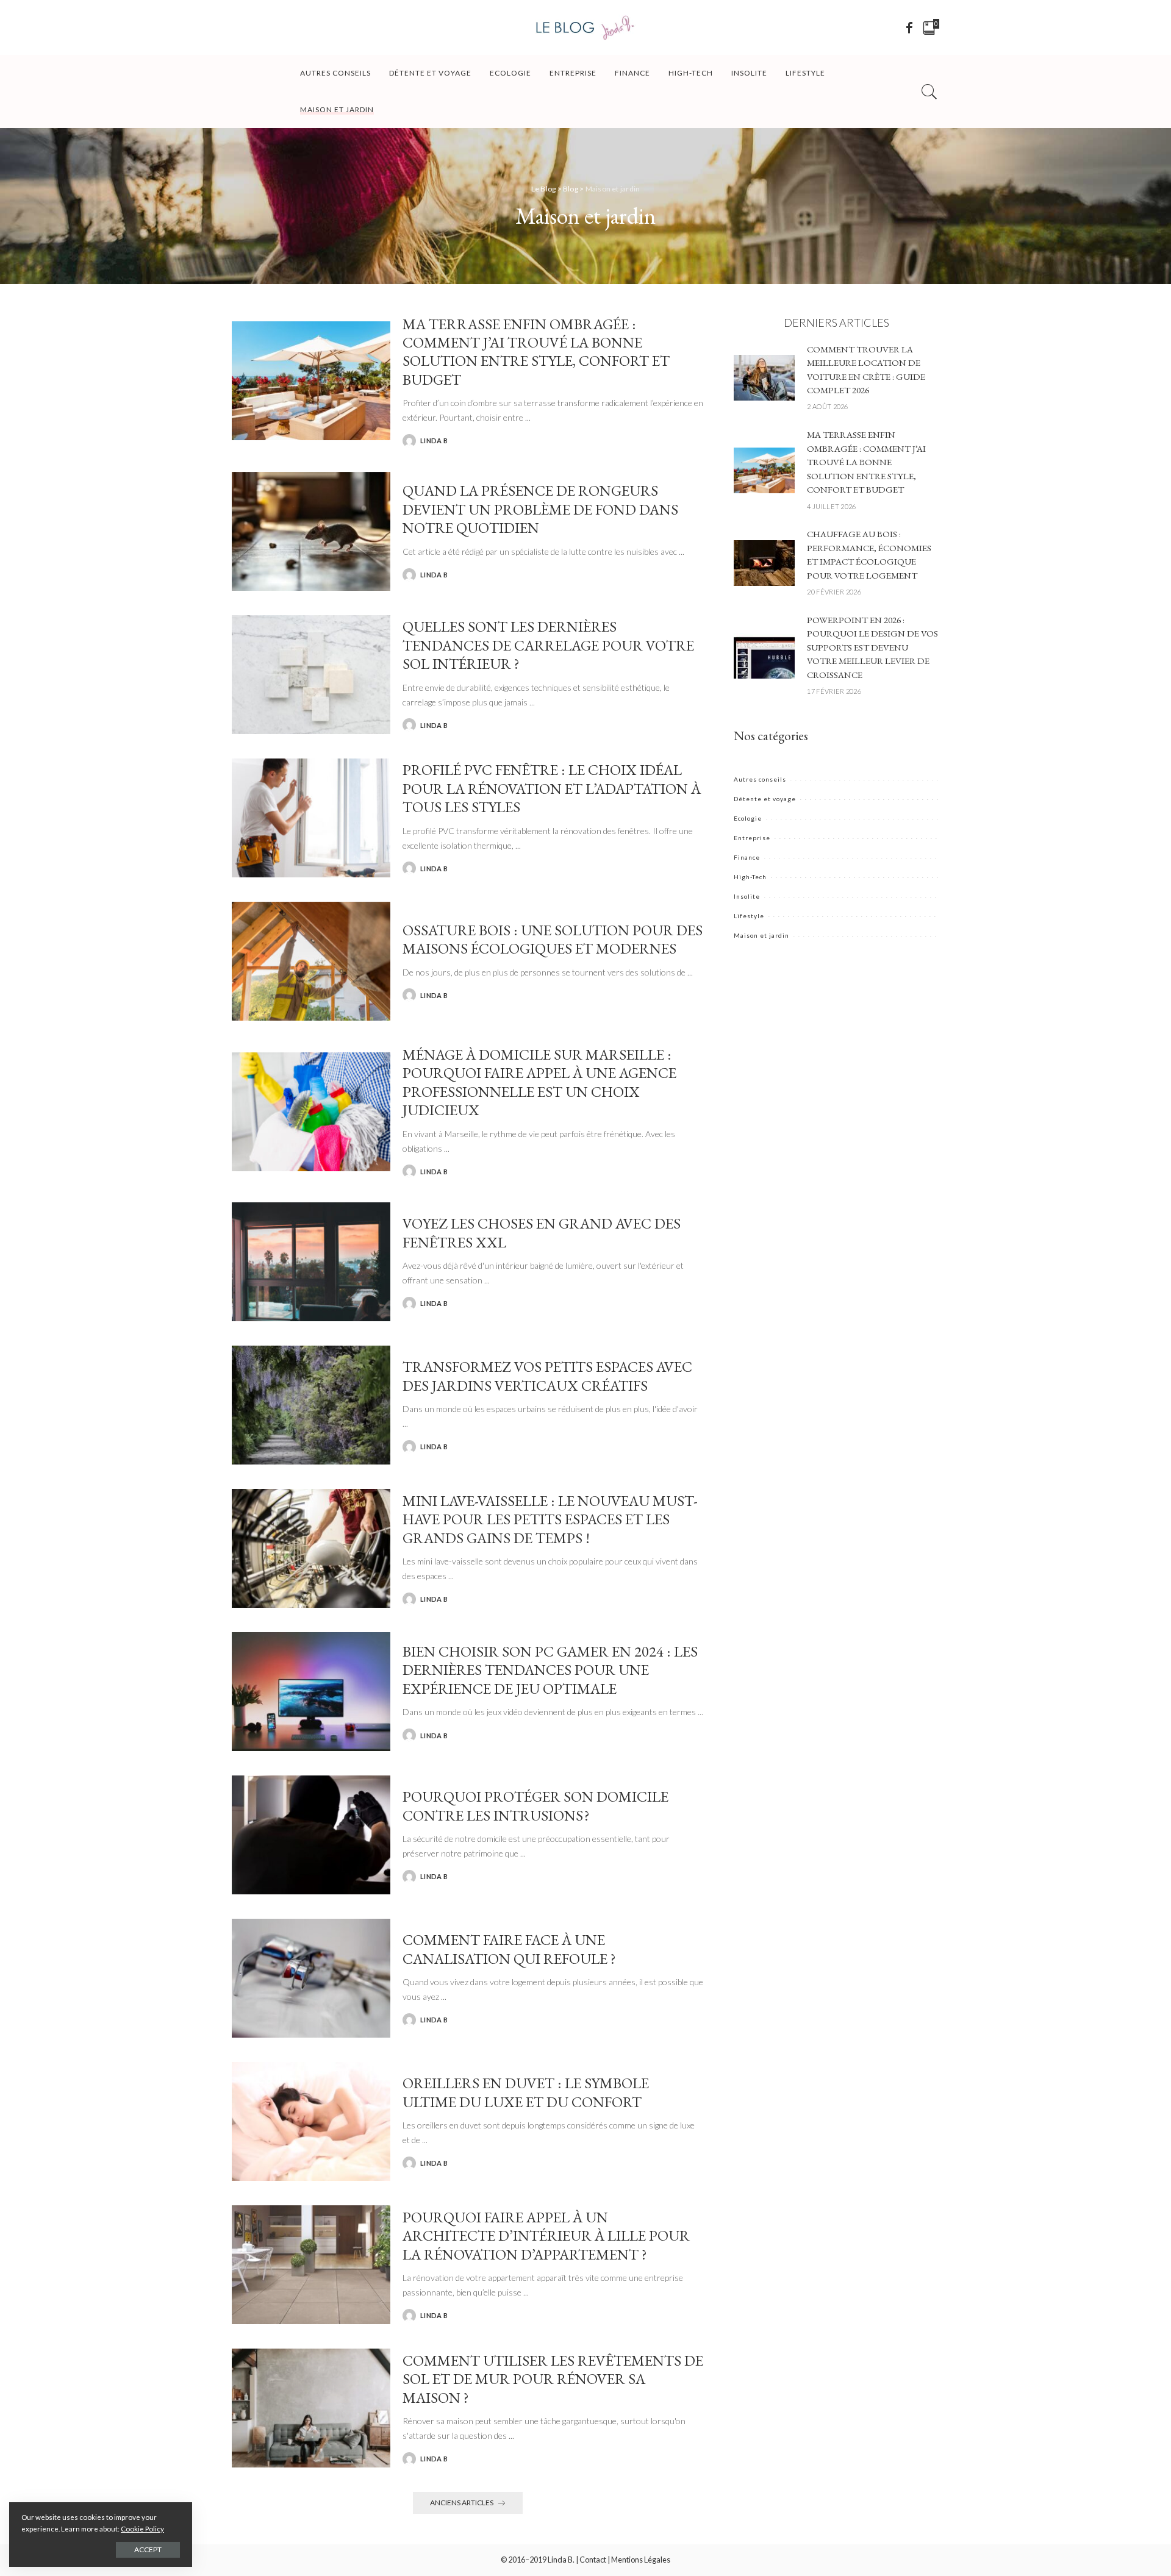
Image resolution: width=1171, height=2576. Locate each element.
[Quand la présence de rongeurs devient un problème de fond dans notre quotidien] (311, 530)
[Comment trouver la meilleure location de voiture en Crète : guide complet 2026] (764, 376)
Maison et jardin (761, 935)
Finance (747, 857)
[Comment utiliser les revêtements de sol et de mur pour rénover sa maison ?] (311, 2407)
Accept (148, 2549)
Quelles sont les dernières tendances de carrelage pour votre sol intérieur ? (548, 645)
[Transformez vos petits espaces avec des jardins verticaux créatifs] (311, 1404)
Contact (593, 2560)
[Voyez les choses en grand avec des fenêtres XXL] (311, 1261)
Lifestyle (749, 916)
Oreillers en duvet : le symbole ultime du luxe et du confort (526, 2092)
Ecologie (748, 818)
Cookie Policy (142, 2529)
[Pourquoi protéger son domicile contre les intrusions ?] (311, 1834)
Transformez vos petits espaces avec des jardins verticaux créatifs (547, 1375)
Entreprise (752, 838)
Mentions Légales (641, 2560)
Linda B (434, 441)
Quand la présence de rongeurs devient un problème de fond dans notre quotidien (540, 509)
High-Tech (750, 877)
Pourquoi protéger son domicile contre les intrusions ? (535, 1805)
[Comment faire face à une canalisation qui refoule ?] (311, 1977)
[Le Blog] (585, 27)
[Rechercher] (929, 91)
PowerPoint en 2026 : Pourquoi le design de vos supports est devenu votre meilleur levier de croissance (872, 647)
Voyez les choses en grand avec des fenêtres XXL (542, 1232)
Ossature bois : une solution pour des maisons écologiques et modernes (553, 939)
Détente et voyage (765, 799)
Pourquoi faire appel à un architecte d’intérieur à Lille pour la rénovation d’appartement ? (546, 2235)
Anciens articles (462, 2503)
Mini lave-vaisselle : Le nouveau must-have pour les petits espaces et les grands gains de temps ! (550, 1519)
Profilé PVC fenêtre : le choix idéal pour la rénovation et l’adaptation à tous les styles (552, 788)
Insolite (747, 896)
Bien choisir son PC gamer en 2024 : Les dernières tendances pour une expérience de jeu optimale (550, 1670)
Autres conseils (760, 779)
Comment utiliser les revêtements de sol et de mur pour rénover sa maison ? (553, 2379)
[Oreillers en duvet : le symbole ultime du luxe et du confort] (311, 2121)
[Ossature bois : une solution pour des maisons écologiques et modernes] (311, 960)
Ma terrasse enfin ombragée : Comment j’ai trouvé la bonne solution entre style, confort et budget (536, 351)
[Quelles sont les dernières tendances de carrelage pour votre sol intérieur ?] (311, 673)
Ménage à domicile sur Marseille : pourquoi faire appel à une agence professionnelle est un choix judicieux (539, 1082)
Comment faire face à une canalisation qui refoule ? (509, 1949)
